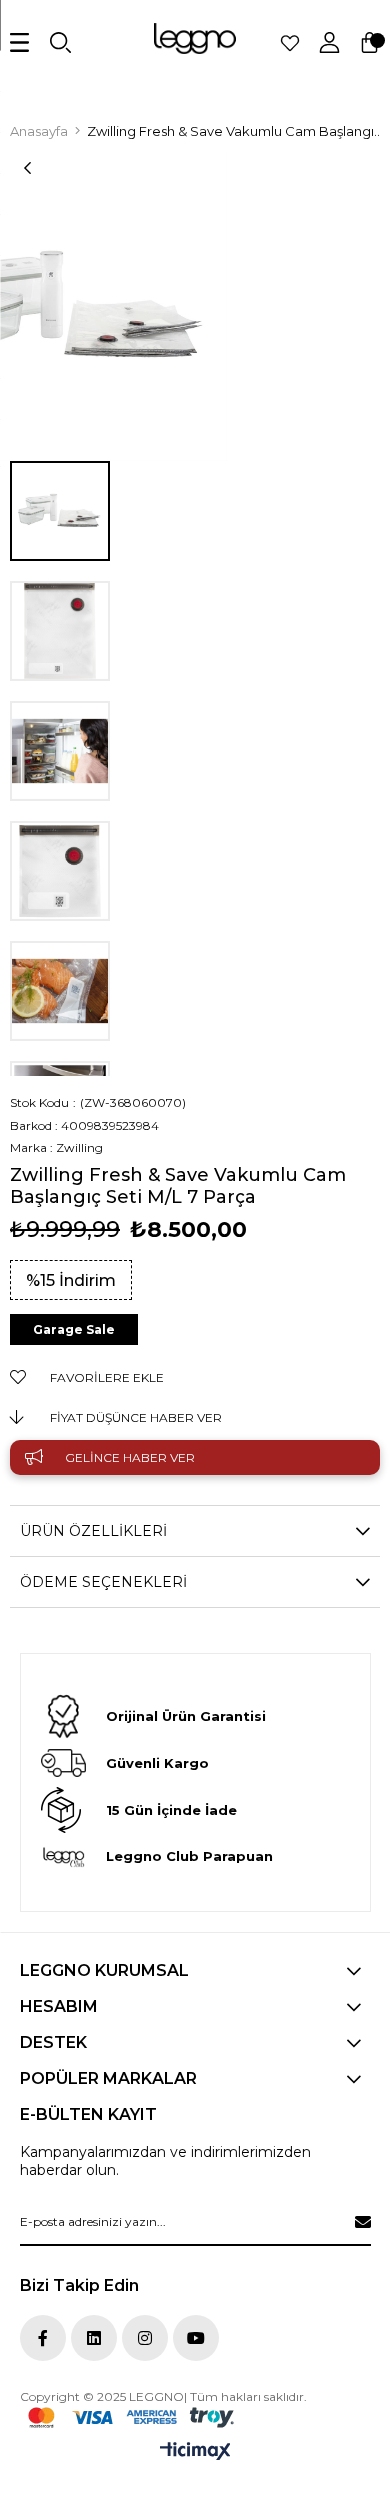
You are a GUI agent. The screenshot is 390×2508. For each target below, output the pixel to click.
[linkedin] (94, 2338)
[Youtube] (196, 2338)
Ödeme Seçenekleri (103, 1582)
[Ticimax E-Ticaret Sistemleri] (195, 2452)
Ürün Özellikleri (93, 1531)
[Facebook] (43, 2338)
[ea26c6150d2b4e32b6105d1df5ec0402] (131, 2417)
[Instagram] (145, 2338)
